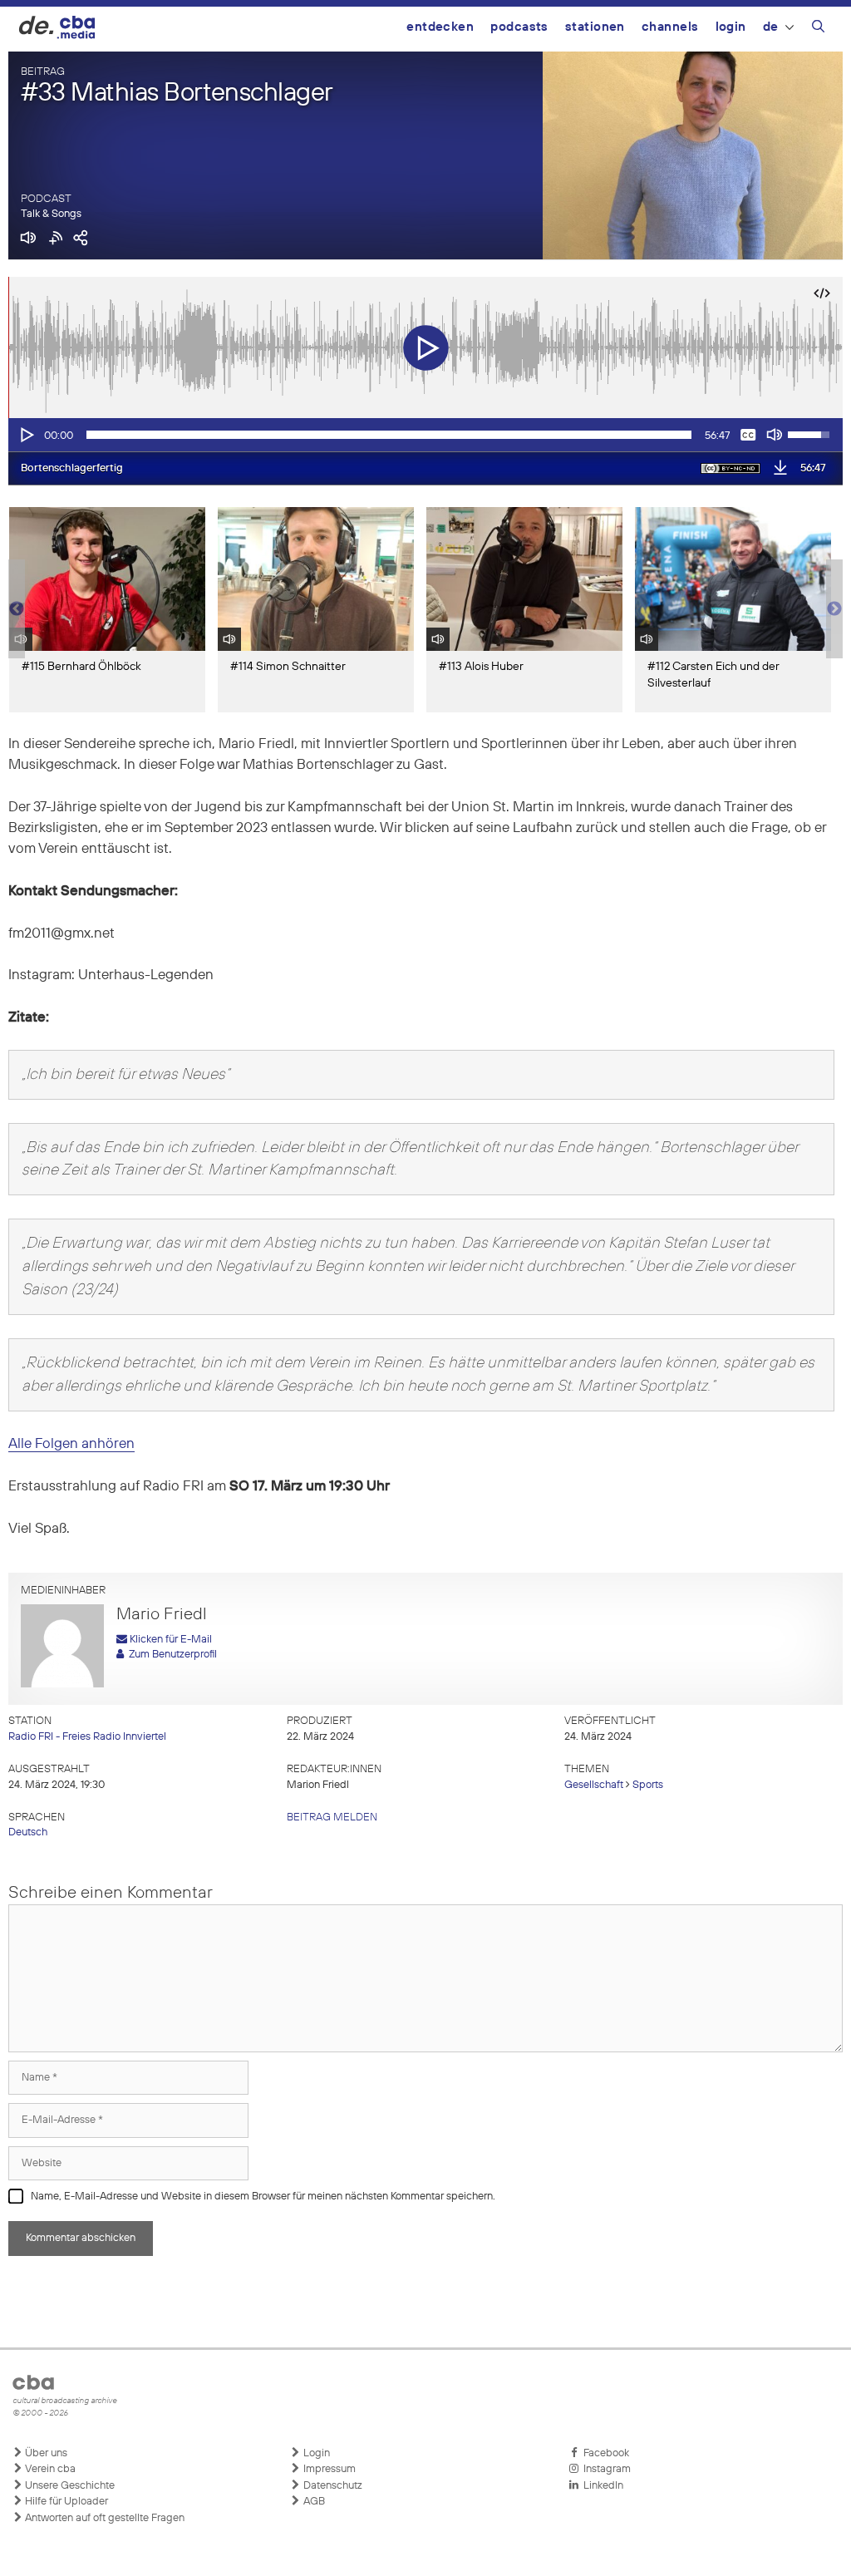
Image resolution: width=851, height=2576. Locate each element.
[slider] (389, 435)
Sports (648, 1785)
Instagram (605, 2469)
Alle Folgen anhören (71, 1444)
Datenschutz (332, 2486)
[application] (425, 435)
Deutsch (28, 1832)
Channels (670, 27)
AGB (313, 2502)
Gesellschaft (594, 1785)
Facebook (604, 2453)
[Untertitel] (748, 435)
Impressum (328, 2469)
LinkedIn (601, 2486)
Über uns (45, 2453)
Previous (17, 609)
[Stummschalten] (775, 435)
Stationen (595, 27)
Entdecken (440, 27)
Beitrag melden (332, 1817)
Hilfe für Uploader (65, 2502)
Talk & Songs (51, 214)
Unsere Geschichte (69, 2486)
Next (834, 609)
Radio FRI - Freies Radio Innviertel (87, 1737)
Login (731, 27)
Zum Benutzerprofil (170, 1655)
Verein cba (49, 2469)
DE (771, 27)
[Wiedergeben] (26, 435)
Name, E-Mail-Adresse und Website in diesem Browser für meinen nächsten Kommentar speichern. (263, 2197)
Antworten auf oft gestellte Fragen (103, 2518)
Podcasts (519, 27)
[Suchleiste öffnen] (818, 29)
